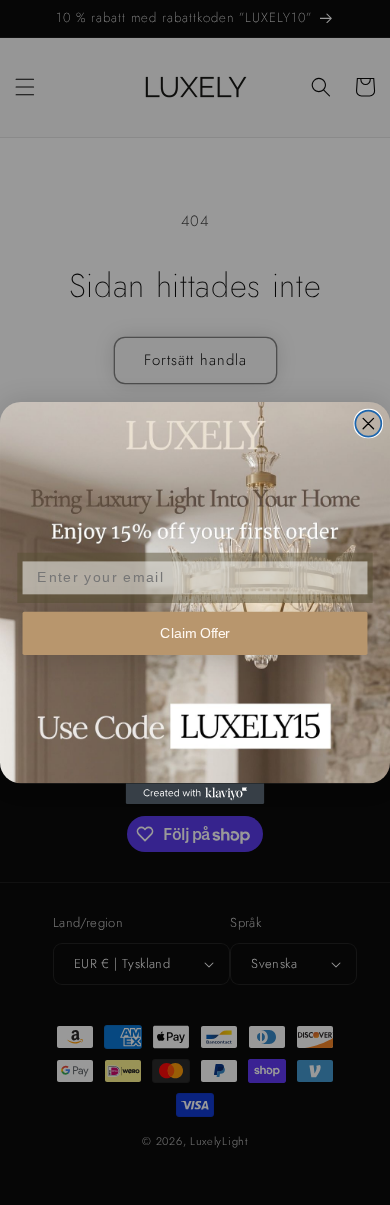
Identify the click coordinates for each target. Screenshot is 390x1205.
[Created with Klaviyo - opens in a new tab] (195, 793)
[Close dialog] (368, 423)
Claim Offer (194, 632)
